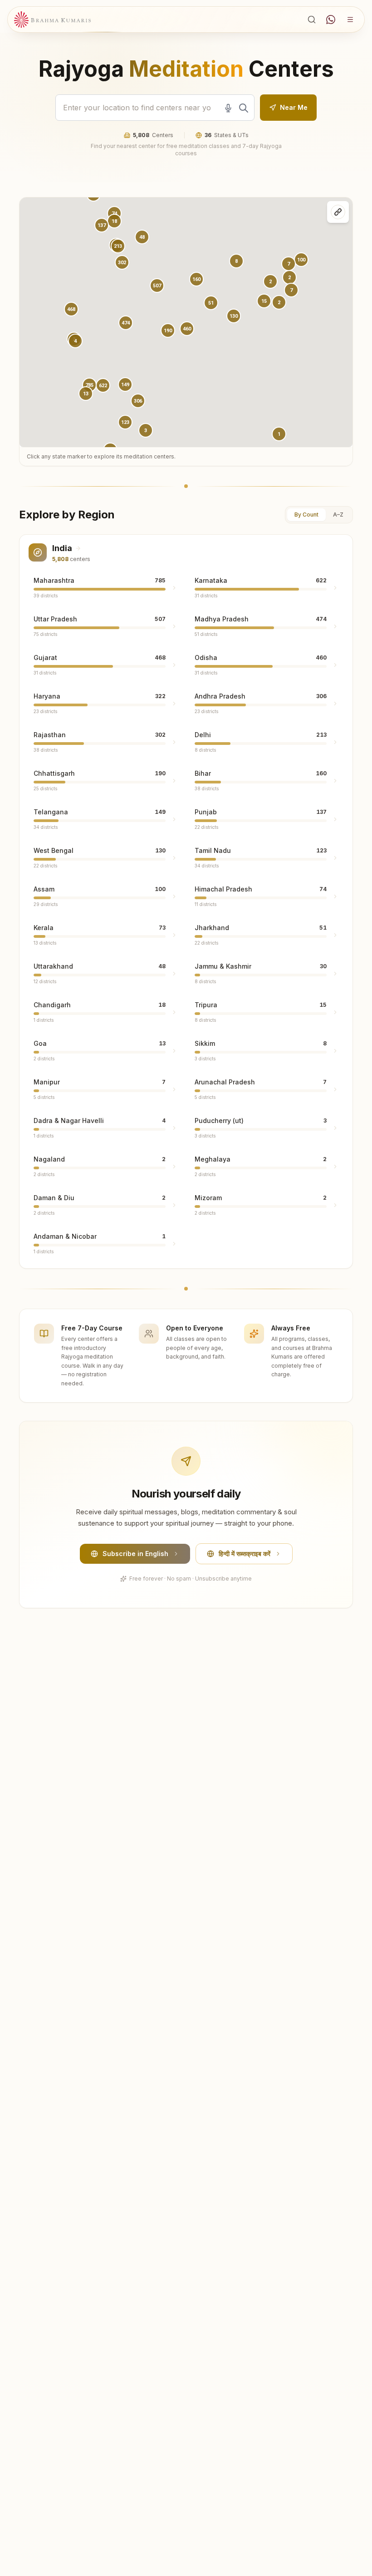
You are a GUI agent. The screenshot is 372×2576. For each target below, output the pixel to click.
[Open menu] (350, 20)
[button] (126, 323)
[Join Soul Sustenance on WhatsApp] (331, 20)
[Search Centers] (312, 20)
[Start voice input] (228, 108)
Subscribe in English (135, 1554)
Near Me (294, 107)
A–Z (338, 515)
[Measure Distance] (338, 212)
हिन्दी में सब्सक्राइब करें (245, 1554)
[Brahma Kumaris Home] (53, 20)
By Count (306, 515)
